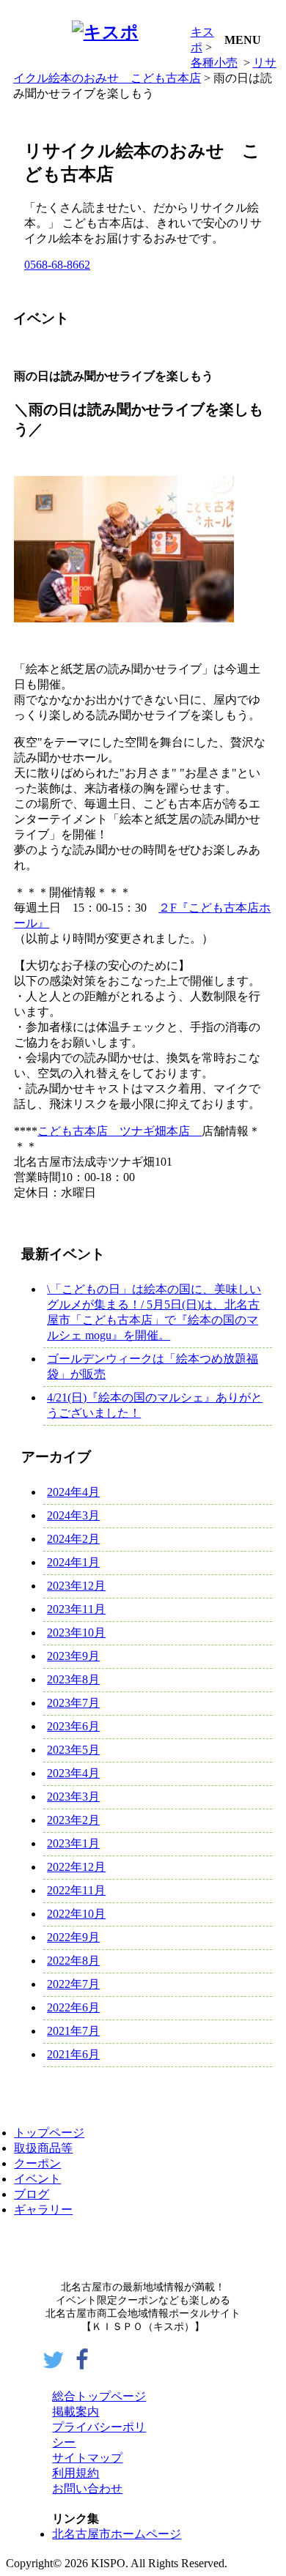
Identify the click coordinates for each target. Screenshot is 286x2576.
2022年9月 (73, 1937)
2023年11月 (76, 1609)
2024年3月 (73, 1515)
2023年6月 (73, 1726)
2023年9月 (73, 1656)
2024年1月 (73, 1562)
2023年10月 (76, 1633)
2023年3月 (73, 1797)
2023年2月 (73, 1820)
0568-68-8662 (57, 265)
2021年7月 (73, 2031)
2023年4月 (73, 1773)
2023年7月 (73, 1703)
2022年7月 (73, 1984)
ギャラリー (43, 2210)
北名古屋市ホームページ (117, 2534)
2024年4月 (73, 1492)
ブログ (32, 2194)
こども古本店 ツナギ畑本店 (120, 1131)
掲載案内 (76, 2412)
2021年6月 (73, 2054)
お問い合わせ (87, 2488)
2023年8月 (73, 1679)
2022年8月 (73, 1961)
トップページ (49, 2133)
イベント (37, 2179)
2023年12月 (76, 1586)
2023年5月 (73, 1750)
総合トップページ (99, 2396)
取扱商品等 (43, 2148)
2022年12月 (76, 1867)
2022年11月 (76, 1890)
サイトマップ (87, 2458)
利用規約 (76, 2473)
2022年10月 (76, 1914)
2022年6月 (73, 2007)
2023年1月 (73, 1843)
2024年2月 (73, 1539)
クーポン (37, 2163)
